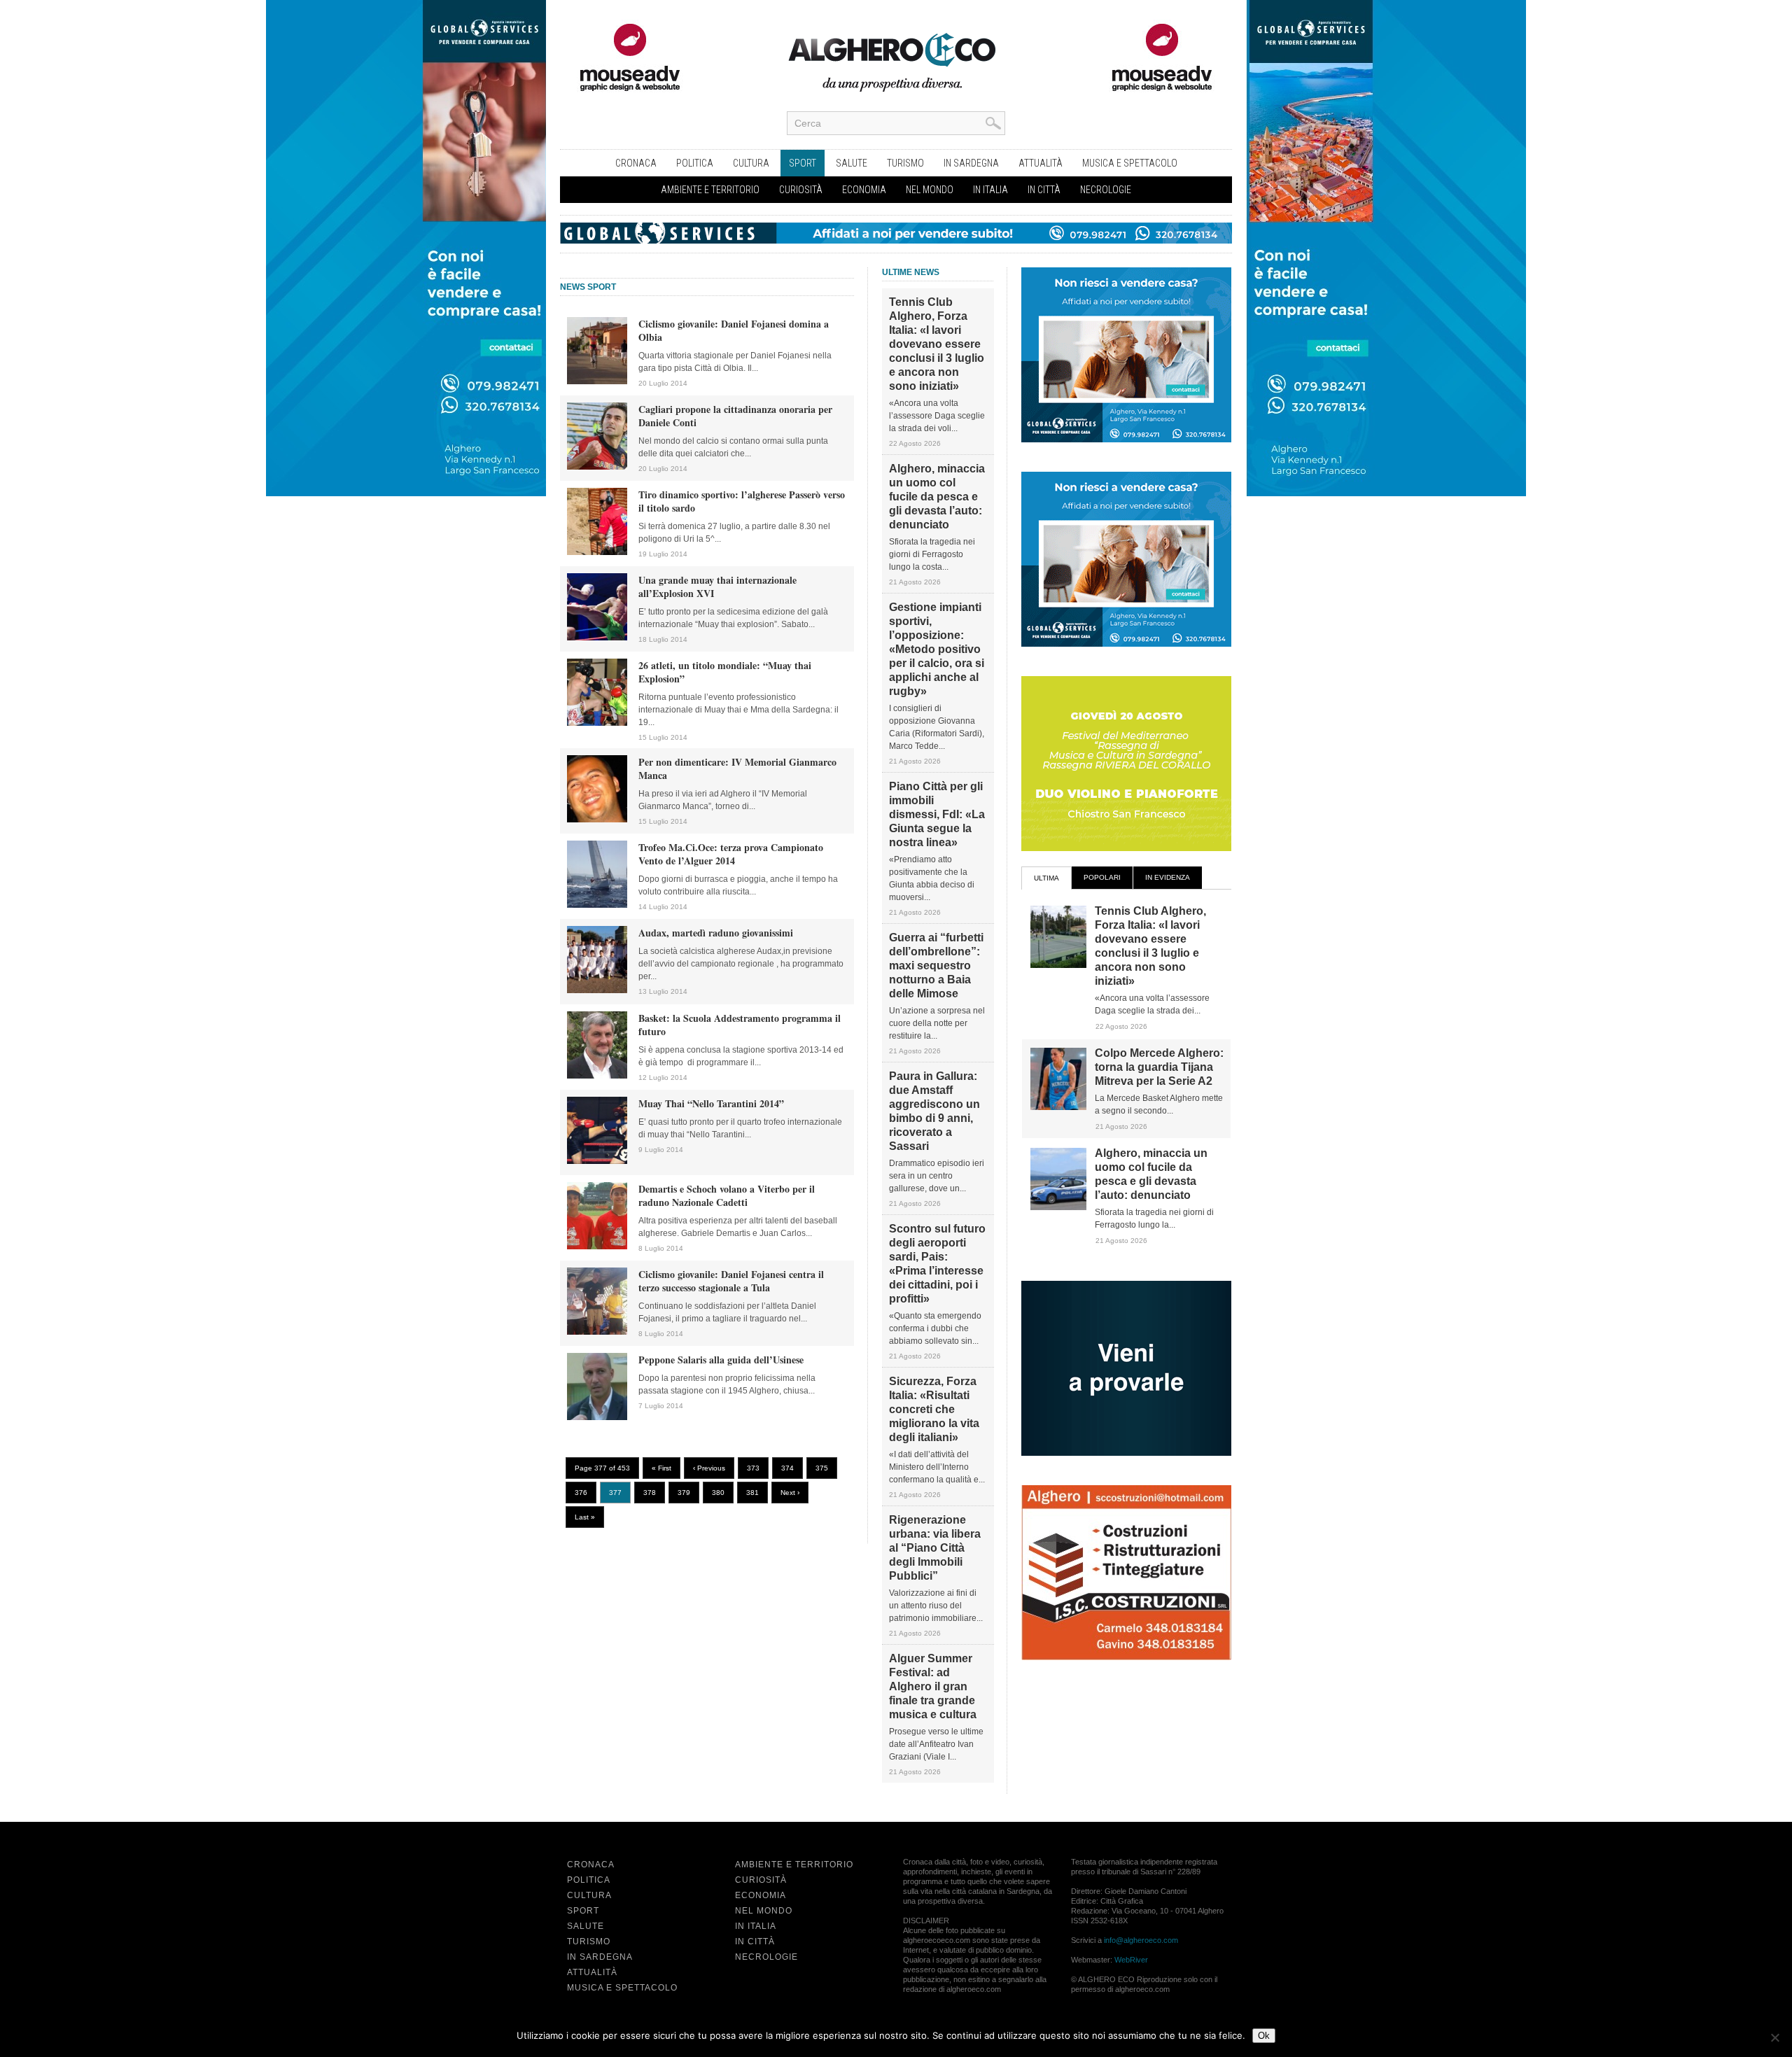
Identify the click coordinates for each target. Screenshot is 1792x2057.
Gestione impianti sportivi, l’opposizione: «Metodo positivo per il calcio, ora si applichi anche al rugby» (937, 649)
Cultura (751, 163)
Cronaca (636, 163)
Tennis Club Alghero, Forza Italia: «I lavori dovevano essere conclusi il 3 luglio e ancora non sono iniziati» (937, 344)
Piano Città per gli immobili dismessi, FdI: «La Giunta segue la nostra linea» (937, 814)
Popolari (1102, 877)
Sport (803, 163)
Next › (790, 1493)
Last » (585, 1517)
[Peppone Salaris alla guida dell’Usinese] (597, 1417)
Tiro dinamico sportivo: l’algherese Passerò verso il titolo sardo (742, 501)
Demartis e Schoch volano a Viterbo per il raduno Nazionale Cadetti (727, 1195)
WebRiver (1131, 1960)
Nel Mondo (930, 190)
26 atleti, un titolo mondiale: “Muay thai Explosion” (725, 672)
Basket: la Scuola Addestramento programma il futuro (740, 1025)
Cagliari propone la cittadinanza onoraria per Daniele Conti (735, 416)
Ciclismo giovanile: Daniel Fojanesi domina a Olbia (734, 330)
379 (684, 1493)
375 (822, 1468)
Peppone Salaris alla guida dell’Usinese (721, 1360)
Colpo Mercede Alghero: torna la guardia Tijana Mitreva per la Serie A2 (1159, 1067)
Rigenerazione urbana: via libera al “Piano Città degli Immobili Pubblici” (935, 1548)
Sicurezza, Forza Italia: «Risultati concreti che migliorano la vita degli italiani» (934, 1409)
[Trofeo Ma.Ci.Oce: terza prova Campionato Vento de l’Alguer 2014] (597, 905)
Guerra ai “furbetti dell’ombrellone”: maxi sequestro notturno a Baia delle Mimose (936, 966)
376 (581, 1493)
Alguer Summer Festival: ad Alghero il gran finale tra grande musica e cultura (933, 1686)
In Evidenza (1168, 877)
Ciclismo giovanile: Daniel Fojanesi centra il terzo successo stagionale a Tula (731, 1281)
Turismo (905, 163)
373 (753, 1468)
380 (718, 1493)
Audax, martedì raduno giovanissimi (716, 933)
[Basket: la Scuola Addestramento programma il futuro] (597, 1076)
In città (1044, 190)
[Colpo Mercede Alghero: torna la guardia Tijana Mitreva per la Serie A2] (1058, 1107)
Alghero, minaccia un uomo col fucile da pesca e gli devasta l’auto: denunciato (937, 497)
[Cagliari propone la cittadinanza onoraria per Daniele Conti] (597, 467)
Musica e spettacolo (1130, 163)
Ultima (1046, 878)
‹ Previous (709, 1468)
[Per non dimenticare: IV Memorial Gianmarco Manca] (597, 820)
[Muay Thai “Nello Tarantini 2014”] (597, 1161)
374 (787, 1468)
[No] (1774, 2037)
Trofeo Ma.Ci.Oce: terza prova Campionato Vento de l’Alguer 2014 (731, 854)
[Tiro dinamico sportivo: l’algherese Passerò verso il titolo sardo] (597, 552)
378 (650, 1493)
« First (661, 1468)
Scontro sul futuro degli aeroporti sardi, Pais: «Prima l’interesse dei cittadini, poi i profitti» (937, 1264)
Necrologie (1106, 190)
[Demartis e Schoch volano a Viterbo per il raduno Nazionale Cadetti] (597, 1247)
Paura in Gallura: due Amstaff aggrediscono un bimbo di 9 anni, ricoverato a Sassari (934, 1111)
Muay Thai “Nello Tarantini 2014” (711, 1103)
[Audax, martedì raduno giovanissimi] (597, 990)
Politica (695, 163)
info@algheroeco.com (1141, 1940)
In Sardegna (971, 163)
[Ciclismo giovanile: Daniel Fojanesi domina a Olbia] (597, 381)
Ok (1264, 2036)
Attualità (1041, 163)
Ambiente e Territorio (710, 190)
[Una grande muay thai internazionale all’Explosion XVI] (597, 638)
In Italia (990, 190)
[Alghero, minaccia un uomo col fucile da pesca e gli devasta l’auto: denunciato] (1058, 1207)
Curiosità (801, 190)
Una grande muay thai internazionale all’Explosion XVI (717, 587)
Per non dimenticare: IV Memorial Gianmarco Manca (737, 768)
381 (752, 1493)
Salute (852, 163)
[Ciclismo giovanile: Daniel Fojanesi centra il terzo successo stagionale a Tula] (597, 1332)
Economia (864, 190)
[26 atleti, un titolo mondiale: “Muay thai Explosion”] (597, 723)
